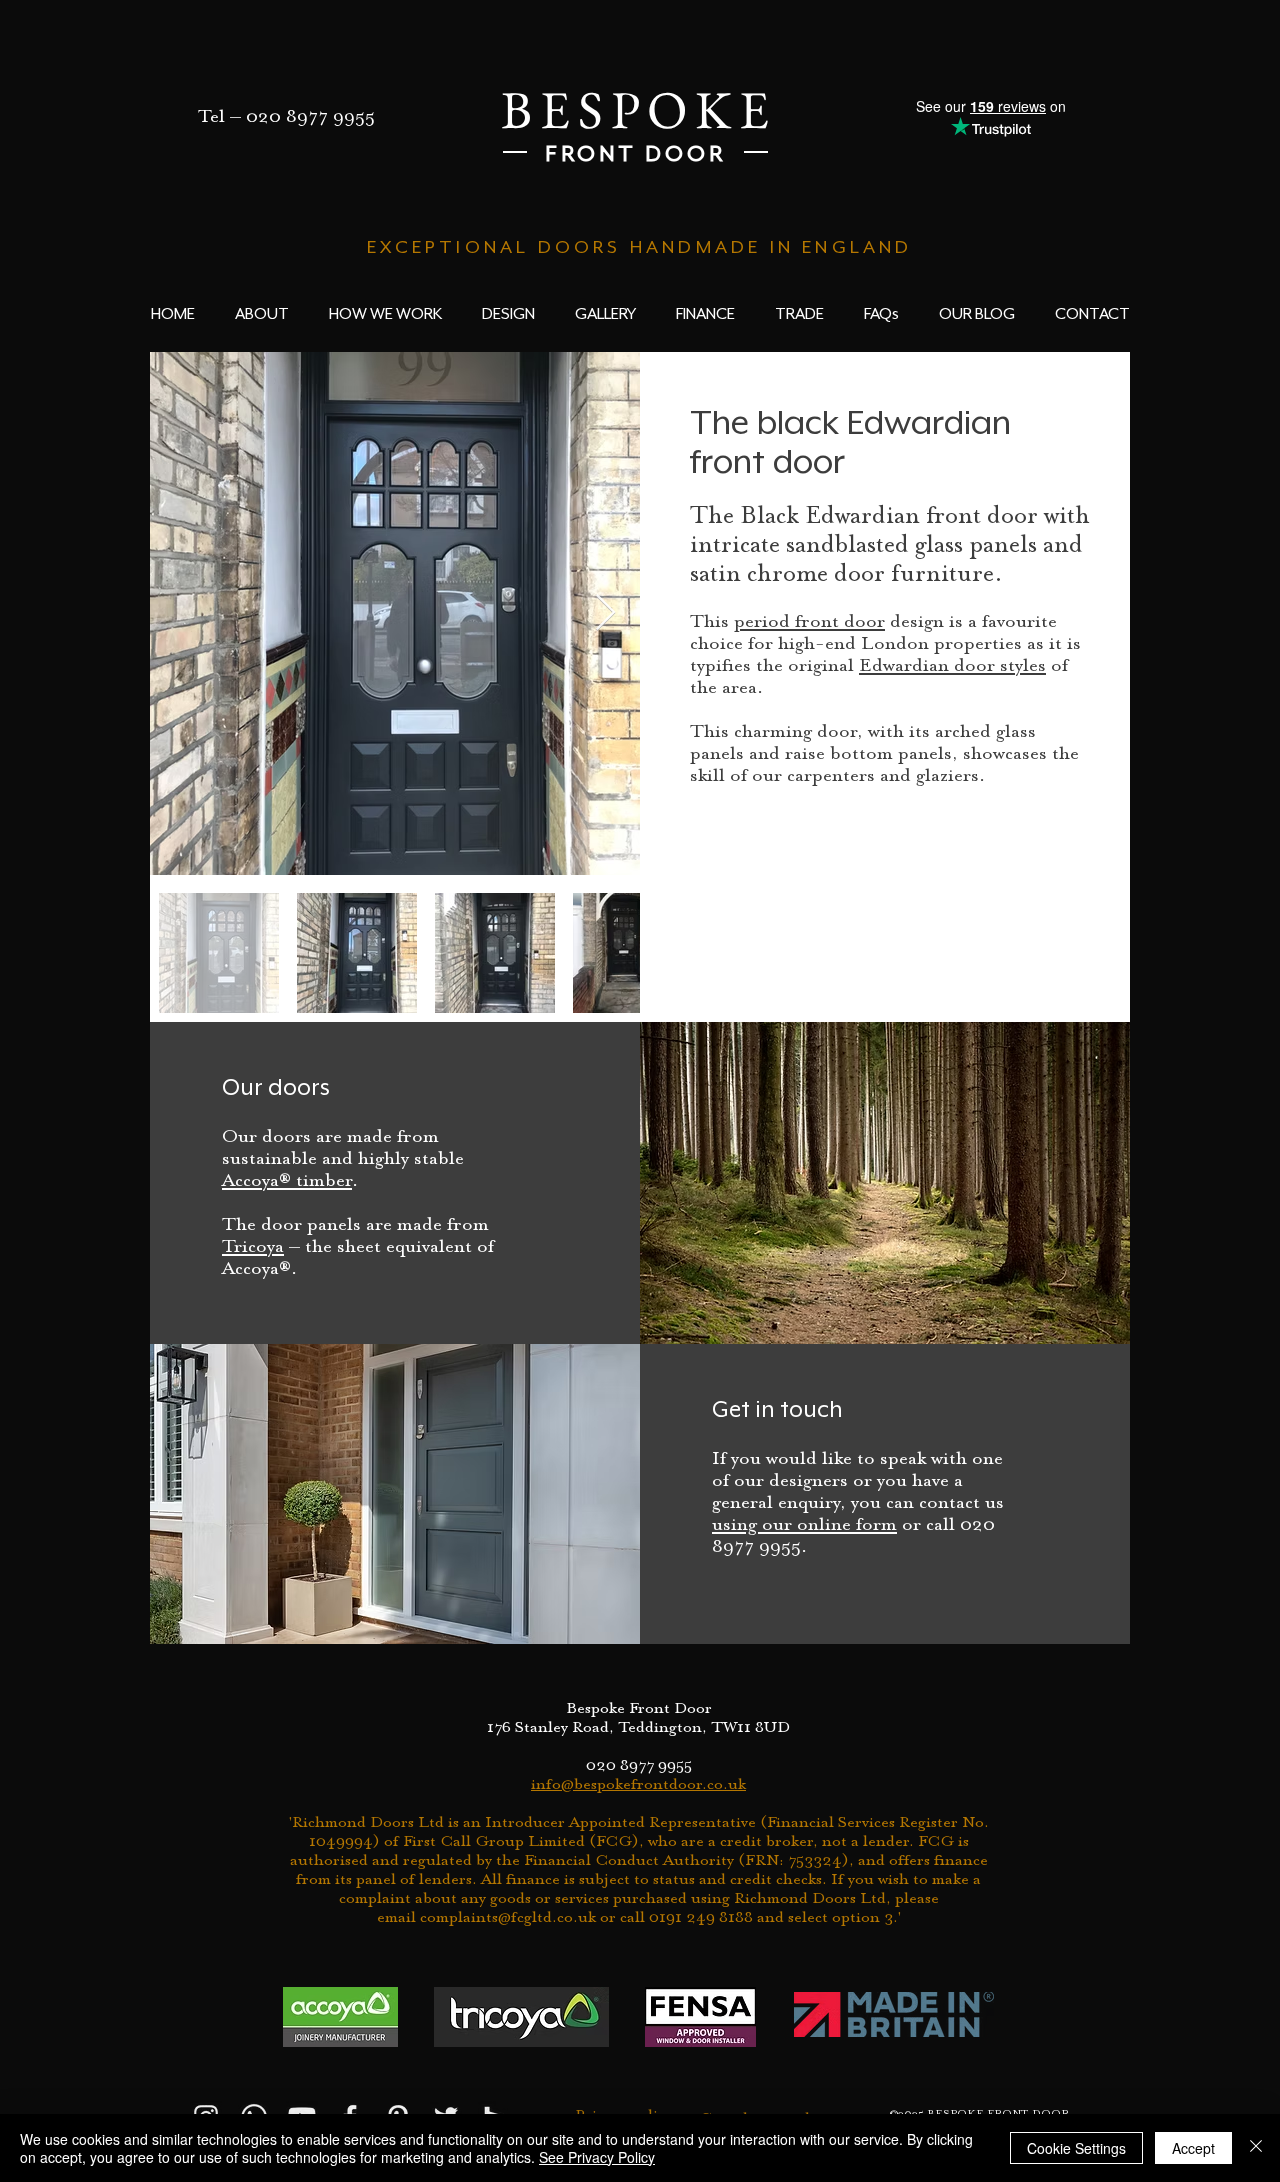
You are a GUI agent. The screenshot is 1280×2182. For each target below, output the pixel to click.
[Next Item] (605, 613)
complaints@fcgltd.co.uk (508, 1918)
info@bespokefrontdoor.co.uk (638, 1785)
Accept (1193, 2148)
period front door (809, 622)
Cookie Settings (1076, 2148)
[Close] (1256, 2148)
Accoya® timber (287, 1181)
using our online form (804, 1525)
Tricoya (253, 1247)
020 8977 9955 (310, 117)
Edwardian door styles (952, 666)
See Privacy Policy (597, 2157)
